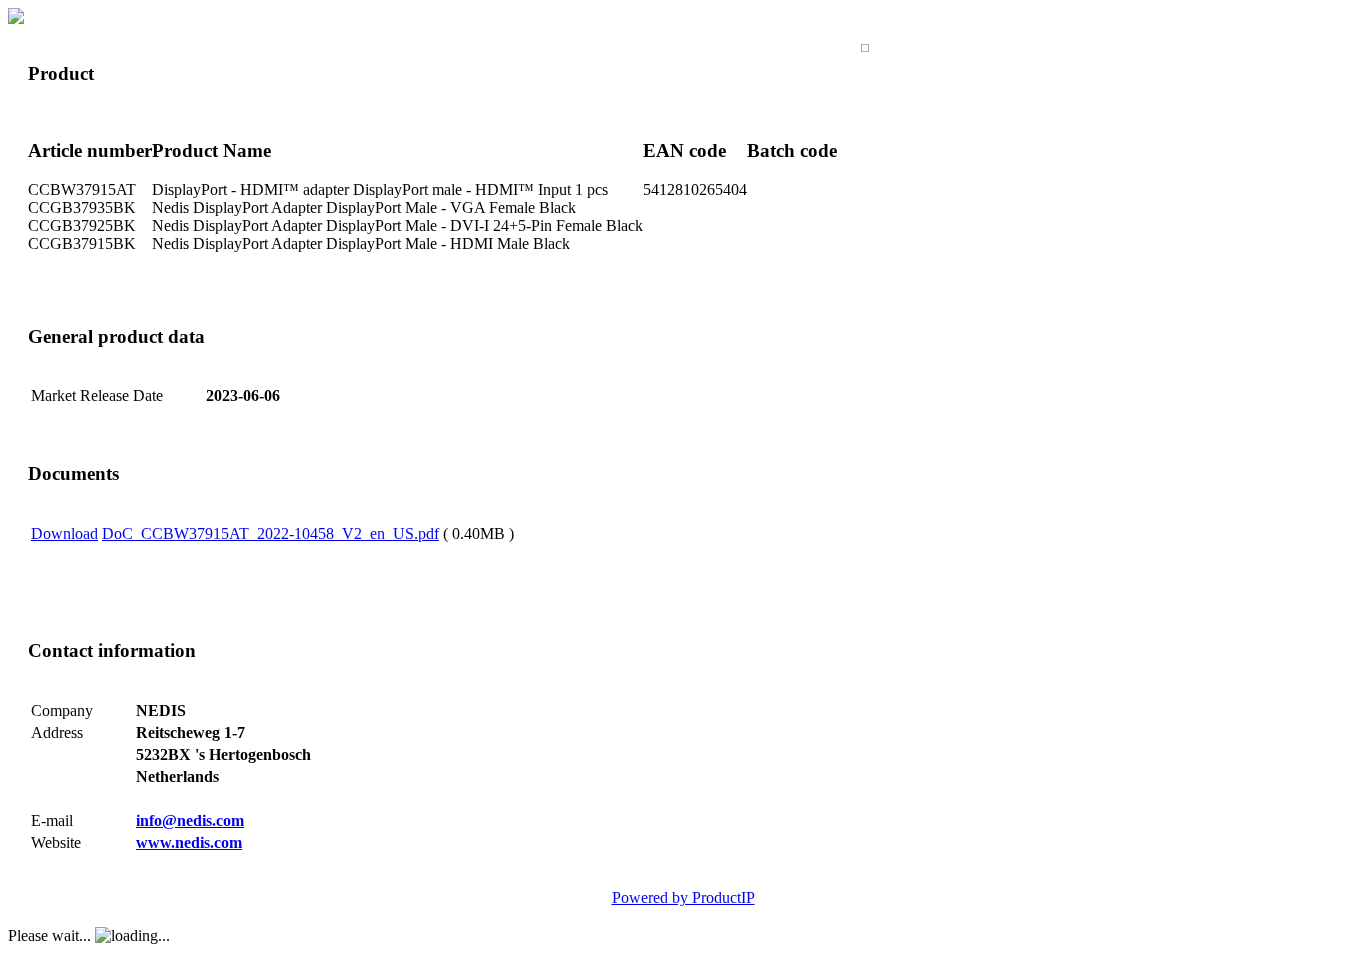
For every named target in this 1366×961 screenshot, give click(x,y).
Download (64, 533)
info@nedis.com (190, 820)
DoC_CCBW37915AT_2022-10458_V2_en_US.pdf (270, 533)
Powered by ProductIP (683, 897)
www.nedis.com (189, 842)
